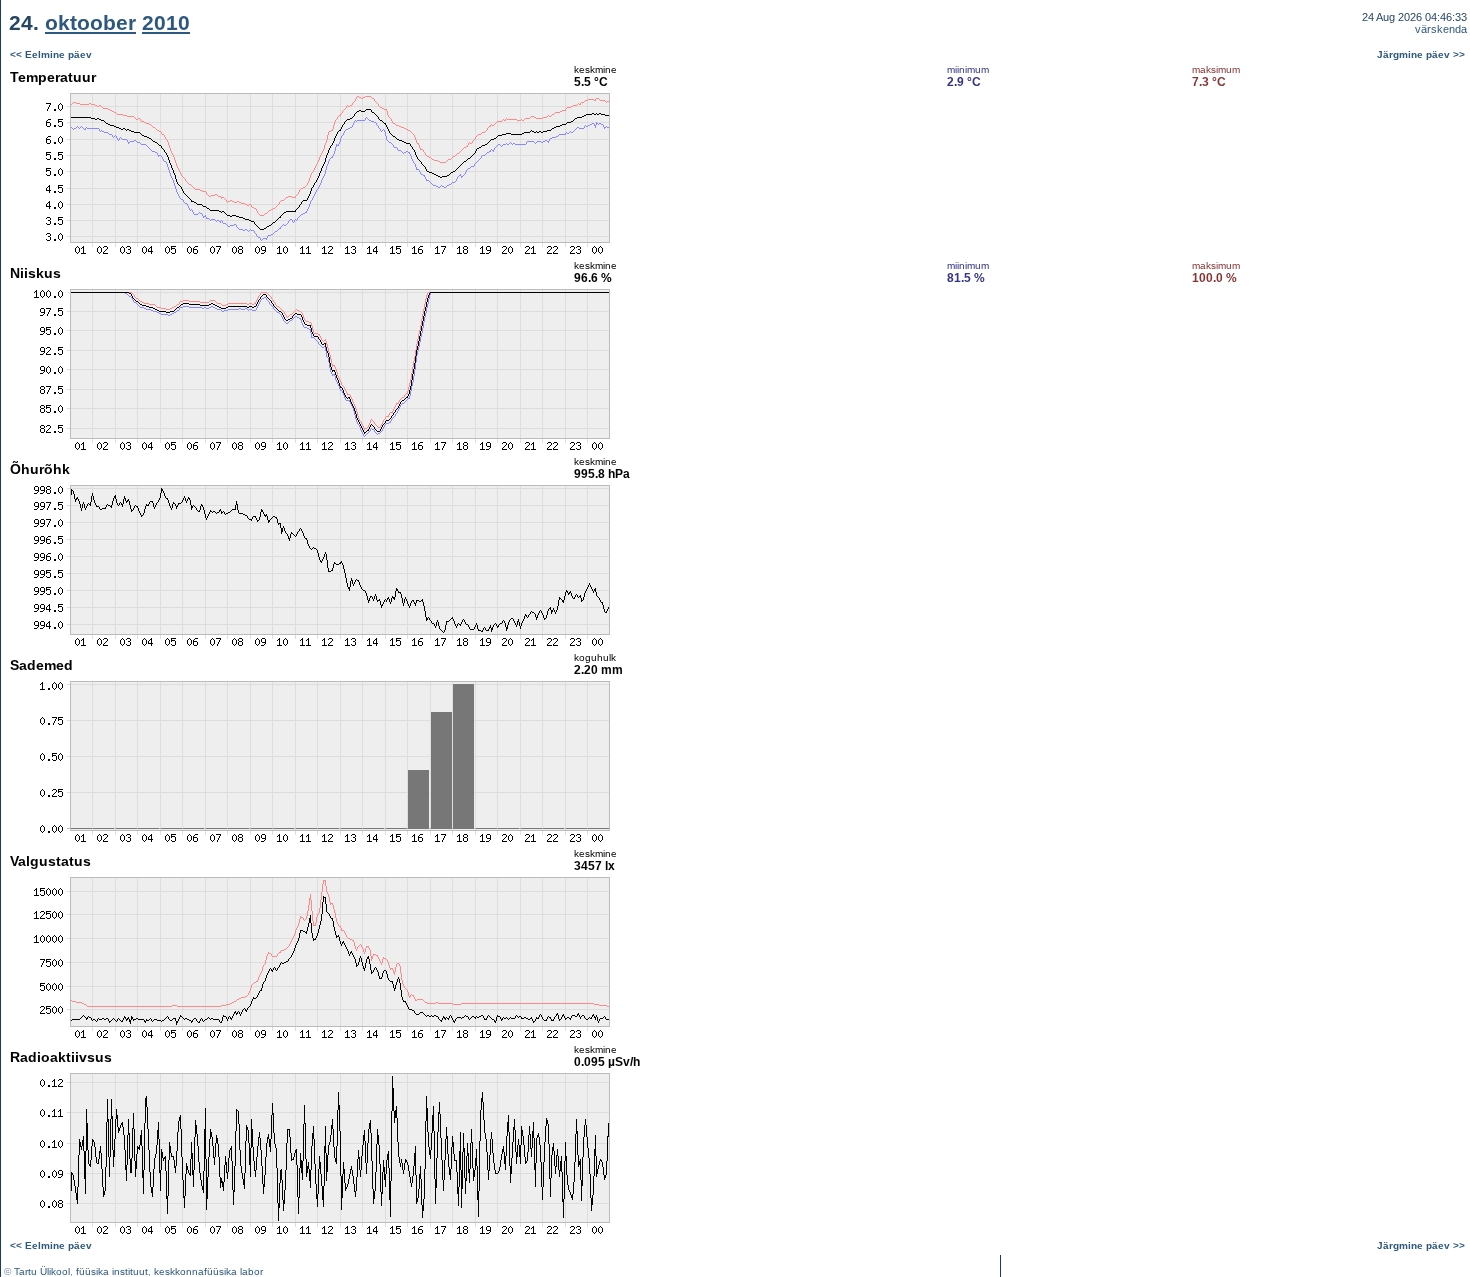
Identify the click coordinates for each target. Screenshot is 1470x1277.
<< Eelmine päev (51, 54)
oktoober (90, 22)
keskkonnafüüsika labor (208, 1271)
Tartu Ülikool (42, 1271)
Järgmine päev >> (1421, 54)
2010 (166, 22)
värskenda (1441, 29)
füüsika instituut (112, 1271)
